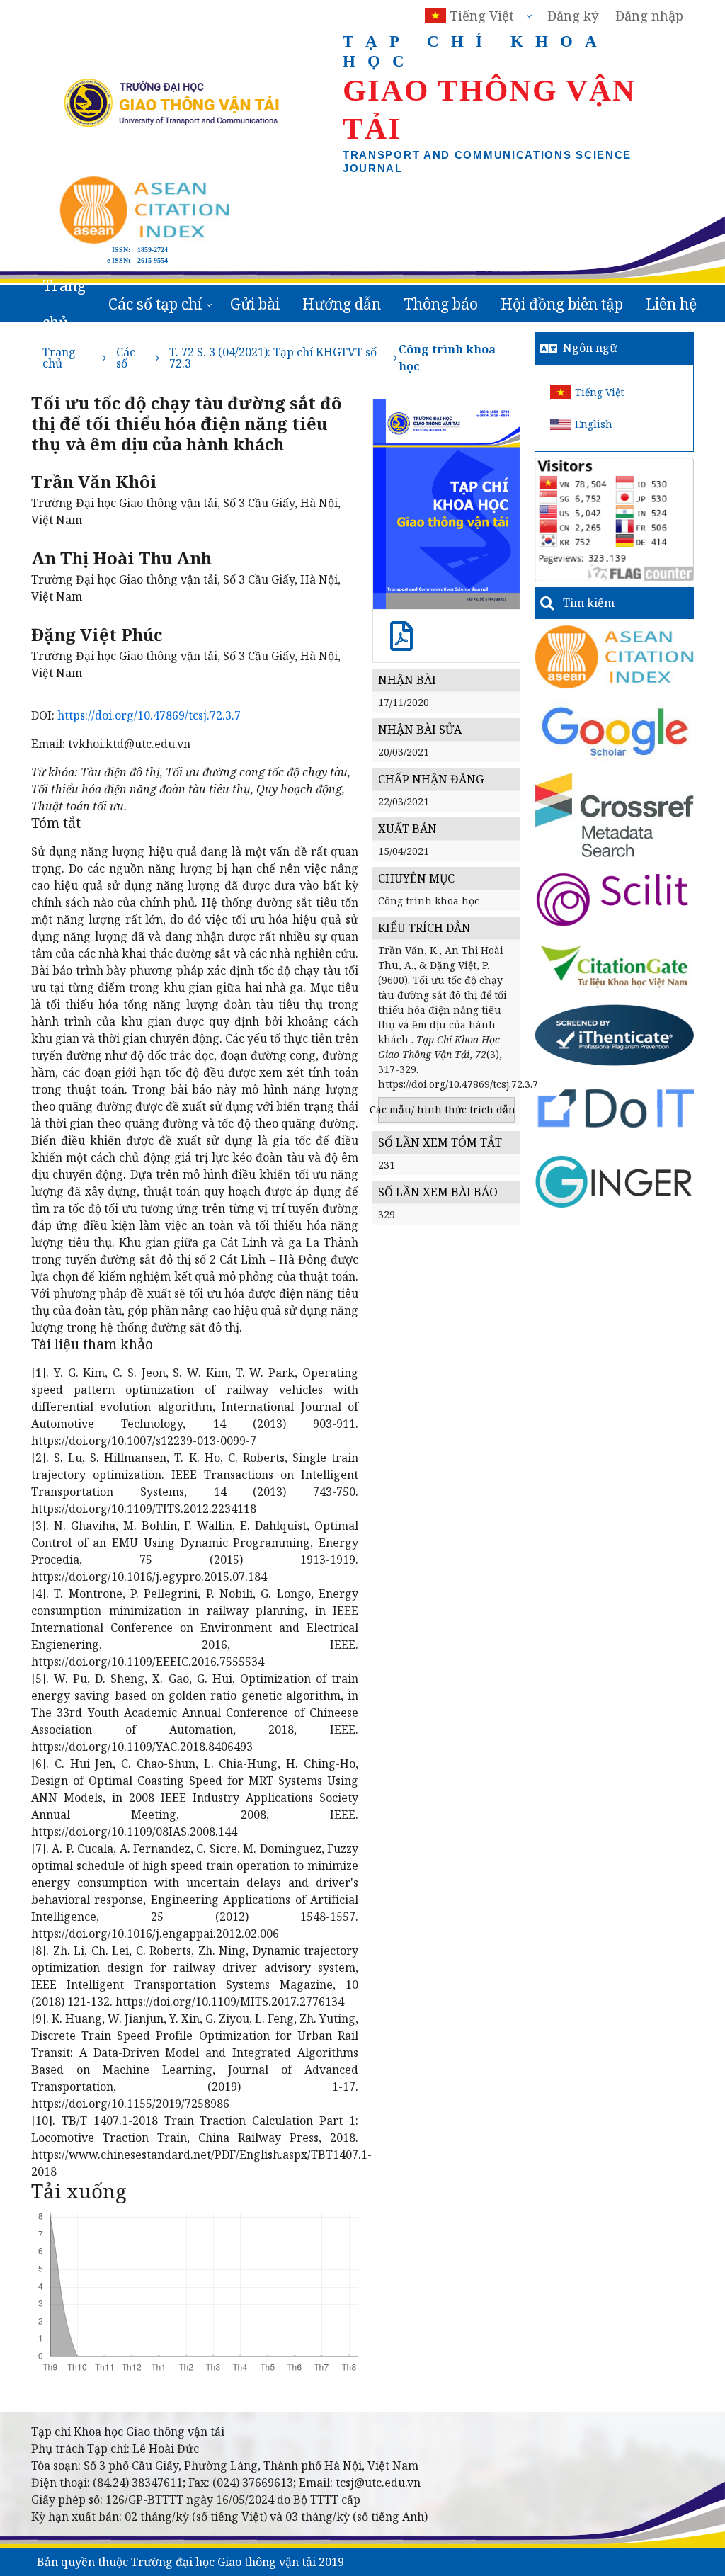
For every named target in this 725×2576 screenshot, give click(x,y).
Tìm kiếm (589, 603)
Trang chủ (64, 304)
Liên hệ (671, 304)
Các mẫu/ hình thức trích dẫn (446, 1110)
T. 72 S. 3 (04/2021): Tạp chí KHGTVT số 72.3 (273, 358)
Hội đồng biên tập (562, 304)
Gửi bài (255, 304)
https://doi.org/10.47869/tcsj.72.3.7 (149, 715)
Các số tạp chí (155, 304)
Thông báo (441, 304)
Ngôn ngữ (590, 348)
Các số (126, 358)
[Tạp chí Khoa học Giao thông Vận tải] (614, 965)
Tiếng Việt (599, 392)
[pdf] (401, 643)
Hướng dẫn (342, 304)
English (594, 424)
